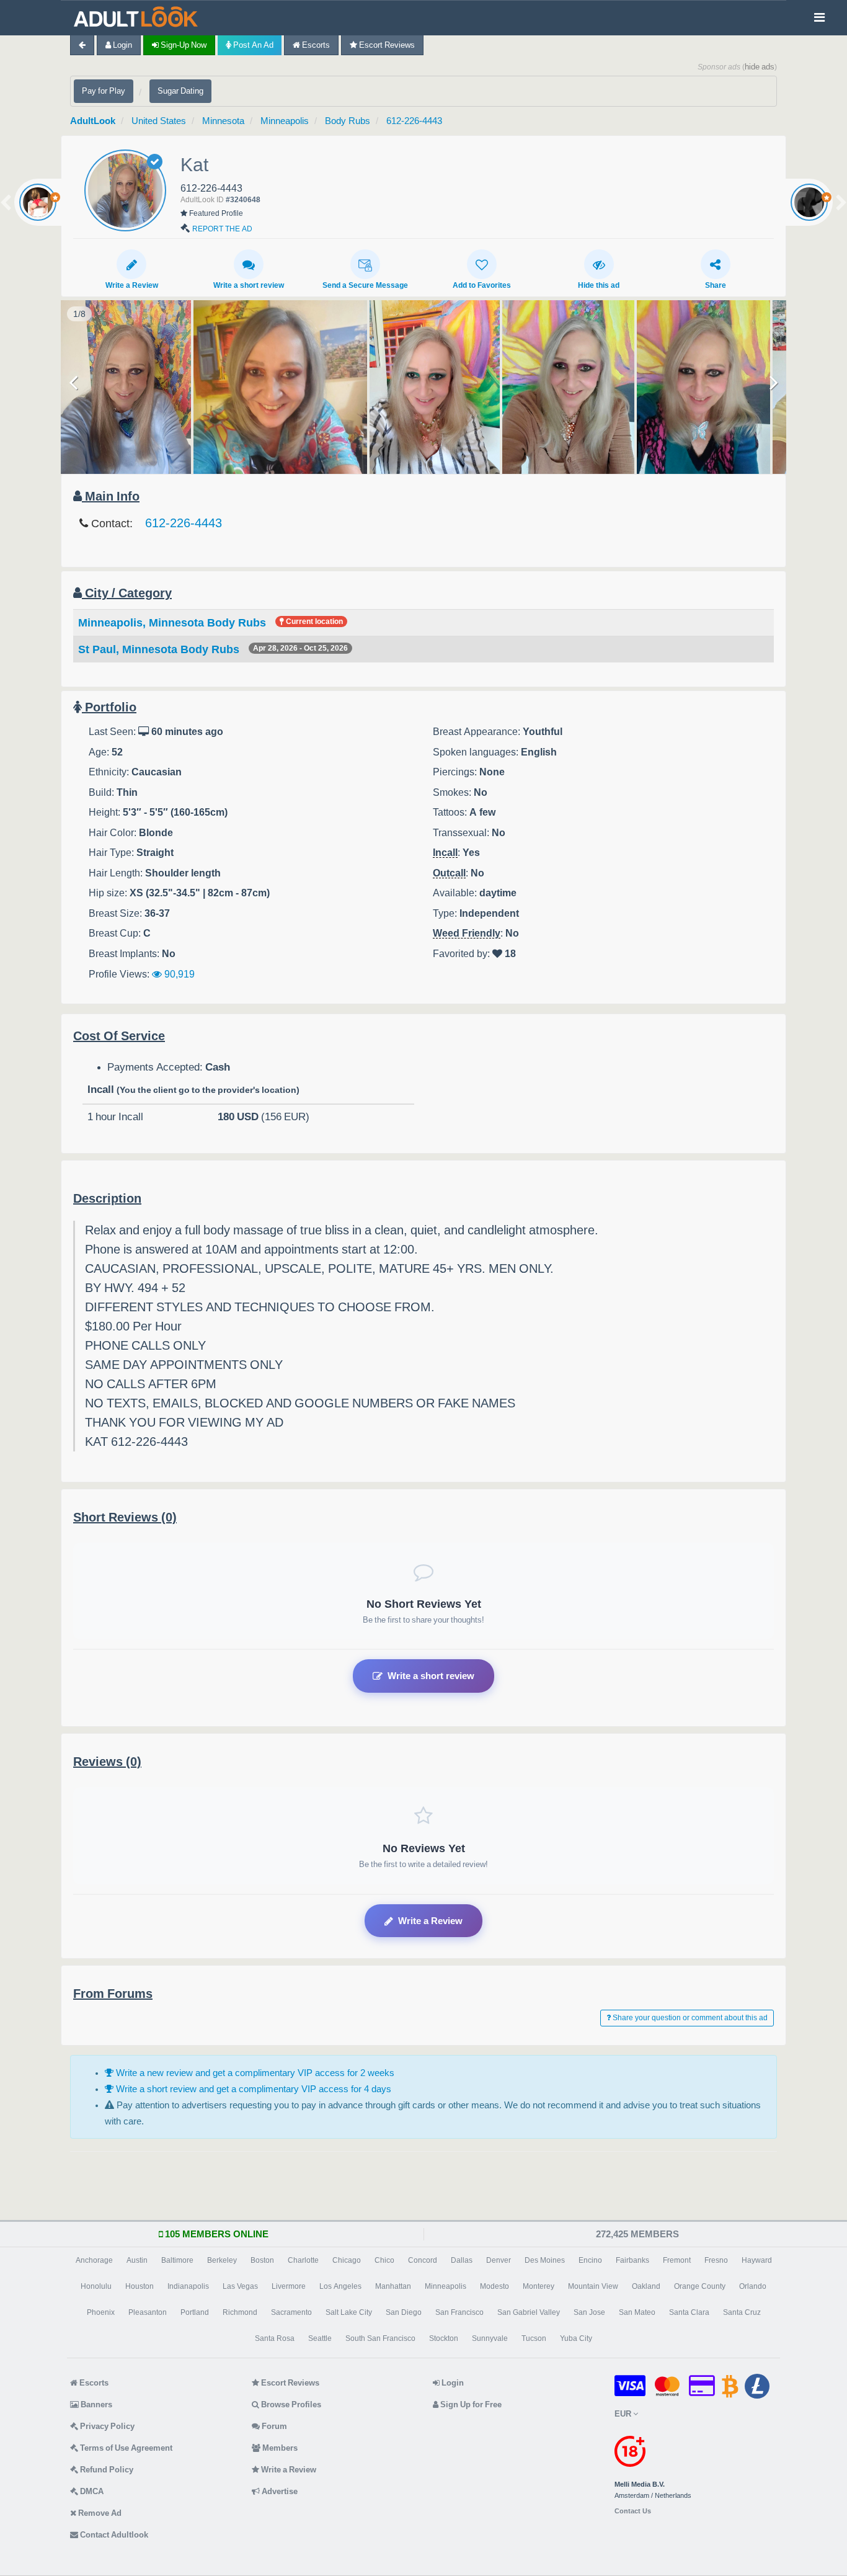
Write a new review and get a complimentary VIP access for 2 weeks (254, 2073)
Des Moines (545, 2260)
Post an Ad (252, 45)
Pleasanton (148, 2312)
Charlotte (303, 2260)
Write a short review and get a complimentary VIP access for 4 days (252, 2089)
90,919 (178, 974)
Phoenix (101, 2312)
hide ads (760, 67)
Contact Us (633, 2511)
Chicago (347, 2260)
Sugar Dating (180, 91)
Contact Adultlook (113, 2535)
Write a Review (132, 285)
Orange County (700, 2286)
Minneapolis (285, 121)
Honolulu (96, 2286)
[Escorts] (139, 18)
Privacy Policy (106, 2426)
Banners (95, 2404)
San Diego (404, 2312)
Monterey (539, 2286)
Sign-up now (183, 45)
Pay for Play (104, 91)
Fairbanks (632, 2260)
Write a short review (249, 285)
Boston (262, 2260)
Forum (273, 2426)
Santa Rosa (275, 2338)
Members (279, 2448)
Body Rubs (348, 121)
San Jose (589, 2312)
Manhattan (393, 2286)
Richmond (240, 2312)
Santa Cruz (742, 2312)
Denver (499, 2260)
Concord (423, 2260)
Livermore (289, 2286)
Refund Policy (106, 2470)
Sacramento (291, 2312)
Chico (384, 2260)
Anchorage (94, 2260)
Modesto (494, 2286)
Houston (140, 2286)
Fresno (716, 2260)
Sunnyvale (490, 2338)
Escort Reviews (386, 45)
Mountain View (593, 2286)
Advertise (279, 2491)
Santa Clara (689, 2312)
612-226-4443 (414, 121)
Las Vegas (240, 2286)
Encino (590, 2260)
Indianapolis (188, 2286)
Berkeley (222, 2260)
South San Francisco (380, 2338)
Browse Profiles (290, 2404)
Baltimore (177, 2260)
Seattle (320, 2338)
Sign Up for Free (470, 2404)
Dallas (462, 2260)
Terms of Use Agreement (125, 2448)
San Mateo (637, 2312)
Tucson (534, 2338)
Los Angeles (340, 2286)
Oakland (646, 2286)
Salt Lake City (349, 2312)
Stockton (444, 2338)
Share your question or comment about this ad (689, 2018)
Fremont (677, 2260)
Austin (137, 2260)
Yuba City (576, 2338)
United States (159, 121)
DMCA (91, 2491)
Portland (195, 2312)
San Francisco (459, 2312)
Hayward (757, 2260)
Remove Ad (99, 2513)
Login (122, 45)
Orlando (753, 2286)
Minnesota (223, 121)
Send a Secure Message (365, 285)
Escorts (315, 45)
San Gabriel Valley (529, 2312)
